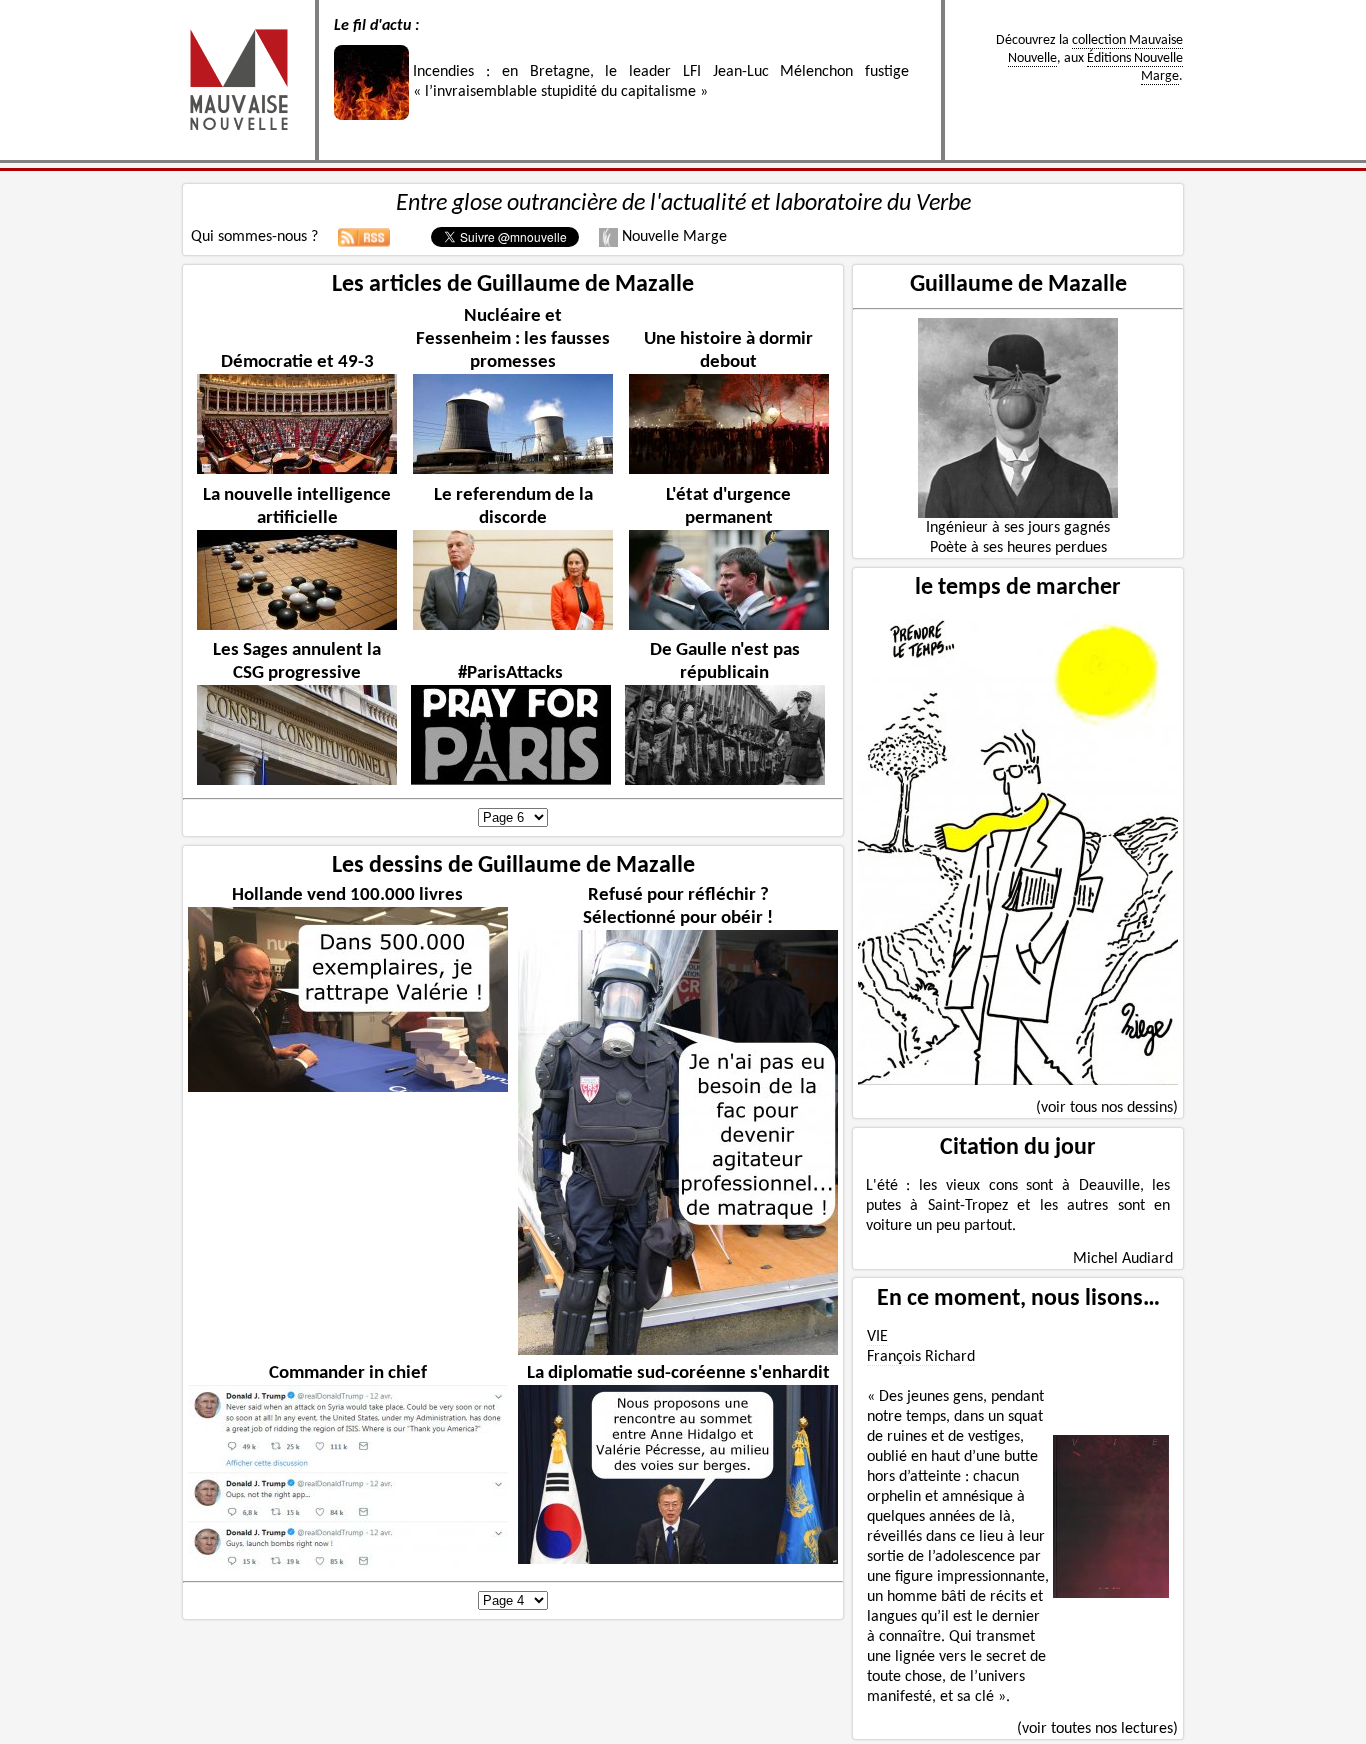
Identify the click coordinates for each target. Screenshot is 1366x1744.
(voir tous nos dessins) (1107, 1108)
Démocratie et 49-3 (297, 362)
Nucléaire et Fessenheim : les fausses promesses (513, 339)
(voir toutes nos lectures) (1097, 1729)
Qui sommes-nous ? (254, 237)
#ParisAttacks (510, 673)
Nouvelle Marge (672, 237)
